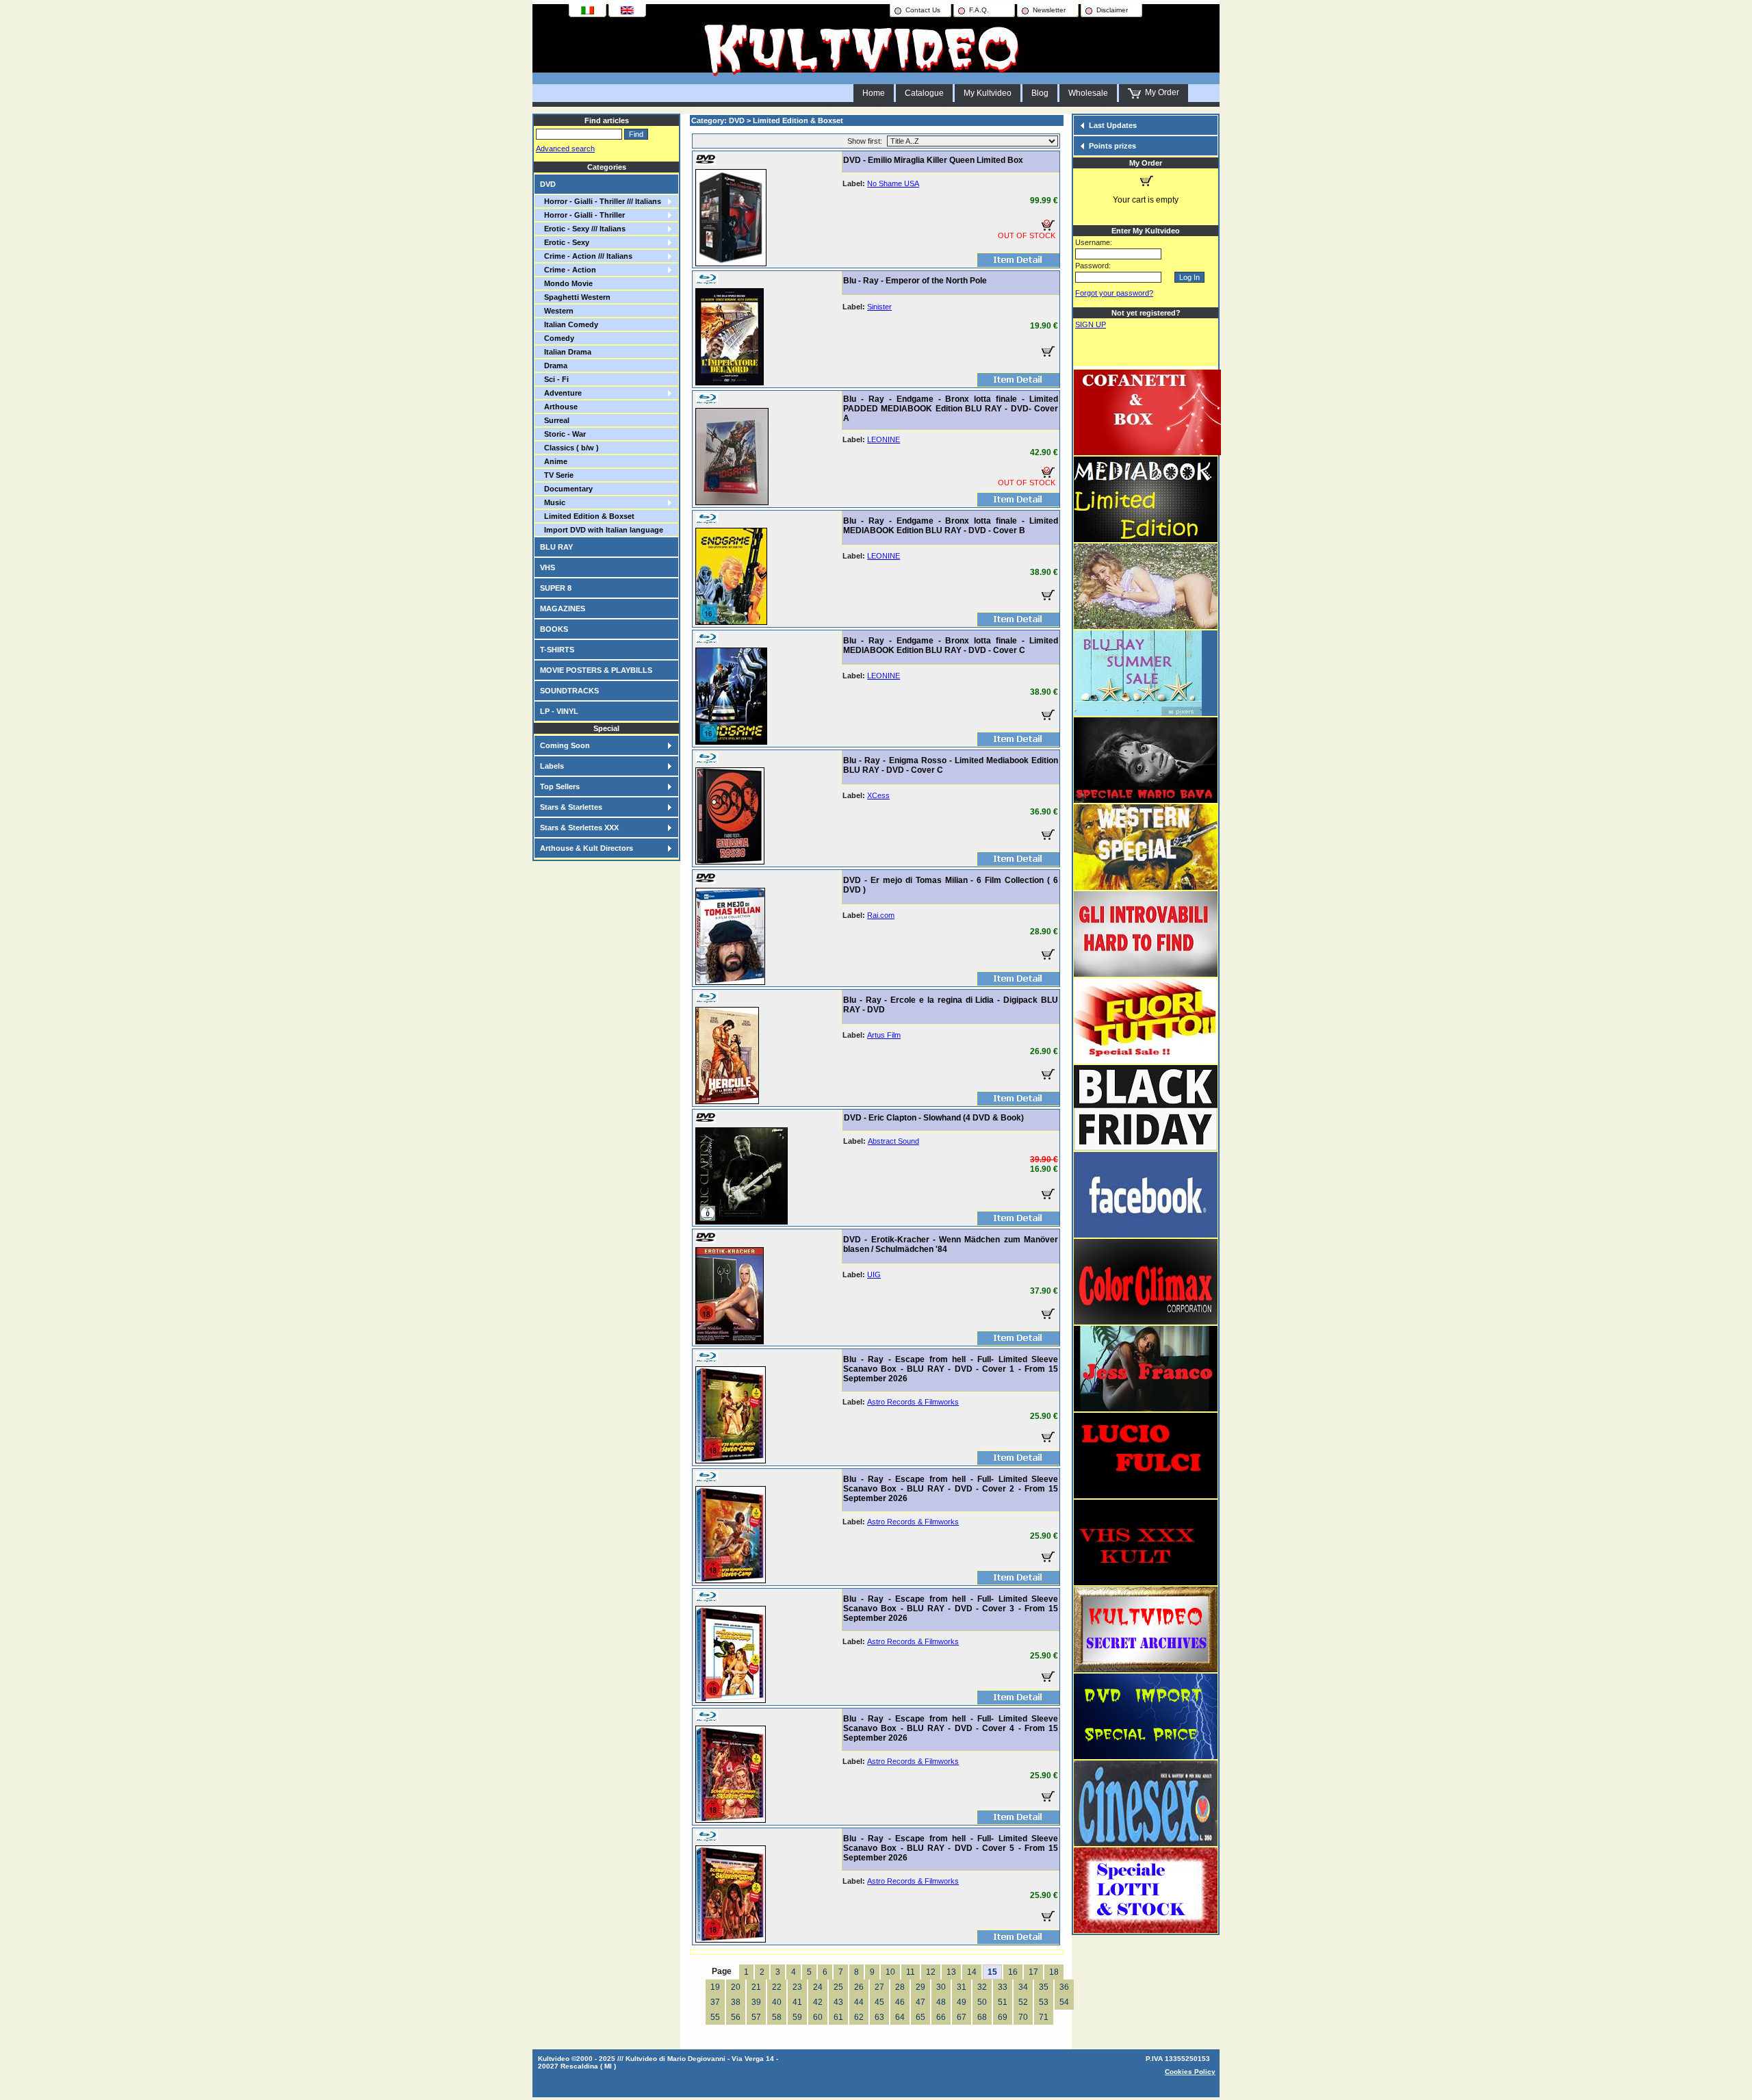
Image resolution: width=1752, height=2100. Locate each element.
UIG (874, 1275)
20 (736, 1987)
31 (962, 1987)
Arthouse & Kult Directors (587, 848)
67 (962, 2017)
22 (777, 1987)
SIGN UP (1091, 324)
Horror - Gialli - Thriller (582, 215)
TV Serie (557, 475)
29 (920, 1987)
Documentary (566, 489)
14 (972, 1972)
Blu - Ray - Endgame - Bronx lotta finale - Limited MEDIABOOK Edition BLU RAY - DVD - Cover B (951, 526)
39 (756, 2002)
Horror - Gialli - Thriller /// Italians (601, 201)
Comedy (557, 338)
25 (838, 1987)
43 (838, 2002)
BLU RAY (556, 547)
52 (1023, 2002)
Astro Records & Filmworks (913, 1402)
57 (756, 2017)
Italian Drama (566, 352)
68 (982, 2017)
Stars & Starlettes (571, 807)
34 (1023, 1987)
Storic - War (563, 434)
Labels (552, 766)
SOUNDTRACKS (569, 691)
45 (879, 2002)
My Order (1160, 92)
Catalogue (924, 93)
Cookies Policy (1190, 2072)
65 (920, 2017)
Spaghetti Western (575, 297)
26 (859, 1987)
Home (874, 93)
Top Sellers (560, 786)
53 (1044, 2002)
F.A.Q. (979, 10)
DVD (548, 184)
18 (1054, 1972)
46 (900, 2002)
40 (777, 2002)
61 (838, 2017)
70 (1023, 2017)
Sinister (879, 307)
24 (818, 1987)
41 (797, 2002)
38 (736, 2002)
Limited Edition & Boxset (587, 516)
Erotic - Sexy (565, 242)
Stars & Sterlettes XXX (579, 828)
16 (1013, 1972)
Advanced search (565, 149)
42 (818, 2002)
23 (797, 1987)
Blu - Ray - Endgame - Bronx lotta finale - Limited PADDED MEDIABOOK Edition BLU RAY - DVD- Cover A (951, 409)
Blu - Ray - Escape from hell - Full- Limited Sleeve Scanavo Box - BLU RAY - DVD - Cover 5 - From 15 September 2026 (951, 1848)
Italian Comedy (569, 324)
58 (777, 2017)
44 (859, 2002)
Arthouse (559, 407)
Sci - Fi (554, 379)
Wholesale (1088, 93)
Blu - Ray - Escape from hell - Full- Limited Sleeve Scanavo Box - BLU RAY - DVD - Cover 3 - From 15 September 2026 (951, 1609)
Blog (1040, 93)
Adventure (561, 393)
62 (859, 2017)
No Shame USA (893, 183)
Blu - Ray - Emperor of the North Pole (915, 281)
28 (900, 1987)
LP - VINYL (559, 711)
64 (900, 2017)
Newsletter (1049, 10)
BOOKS (554, 629)
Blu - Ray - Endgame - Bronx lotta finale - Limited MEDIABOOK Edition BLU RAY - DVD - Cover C (951, 645)
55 (715, 2017)
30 (941, 1987)
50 (982, 2002)
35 (1044, 1987)
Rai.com (881, 915)
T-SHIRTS (557, 650)
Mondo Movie (566, 283)
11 (911, 1972)
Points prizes (1112, 146)
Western (557, 311)
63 (879, 2017)
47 (920, 2002)
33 (1003, 1987)
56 (736, 2017)
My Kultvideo (988, 93)
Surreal (555, 420)
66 (941, 2017)
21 (756, 1987)
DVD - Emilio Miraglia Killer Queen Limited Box (933, 160)
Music (553, 502)
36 (1064, 1987)
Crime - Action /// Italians (586, 256)
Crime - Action (568, 270)
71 (1044, 2017)
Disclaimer (1112, 10)
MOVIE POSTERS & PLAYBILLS (596, 670)
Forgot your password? (1114, 293)
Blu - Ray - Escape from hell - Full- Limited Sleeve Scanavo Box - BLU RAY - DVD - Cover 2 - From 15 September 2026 (951, 1489)
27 (879, 1987)
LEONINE (884, 439)
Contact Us (923, 10)
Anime (554, 461)
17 (1033, 1972)
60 (818, 2017)
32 (982, 1987)
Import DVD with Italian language (602, 530)
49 (962, 2002)
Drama (554, 366)
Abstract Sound (893, 1141)
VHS (547, 567)
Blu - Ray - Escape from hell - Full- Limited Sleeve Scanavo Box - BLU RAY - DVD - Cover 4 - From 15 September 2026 (951, 1728)
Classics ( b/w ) (569, 448)
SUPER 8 (556, 588)
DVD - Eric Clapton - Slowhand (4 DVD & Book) (934, 1118)
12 (931, 1972)
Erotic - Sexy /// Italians (583, 229)
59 (797, 2017)
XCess (878, 795)
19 (715, 1987)
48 (941, 2002)
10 (890, 1972)
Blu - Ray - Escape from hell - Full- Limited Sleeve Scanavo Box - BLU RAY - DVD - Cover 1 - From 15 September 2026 (951, 1369)
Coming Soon (565, 745)
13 (951, 1972)
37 (715, 2002)
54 (1064, 2002)
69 (1003, 2017)
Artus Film (884, 1035)
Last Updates (1113, 125)
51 (1003, 2002)
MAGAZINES (563, 609)
